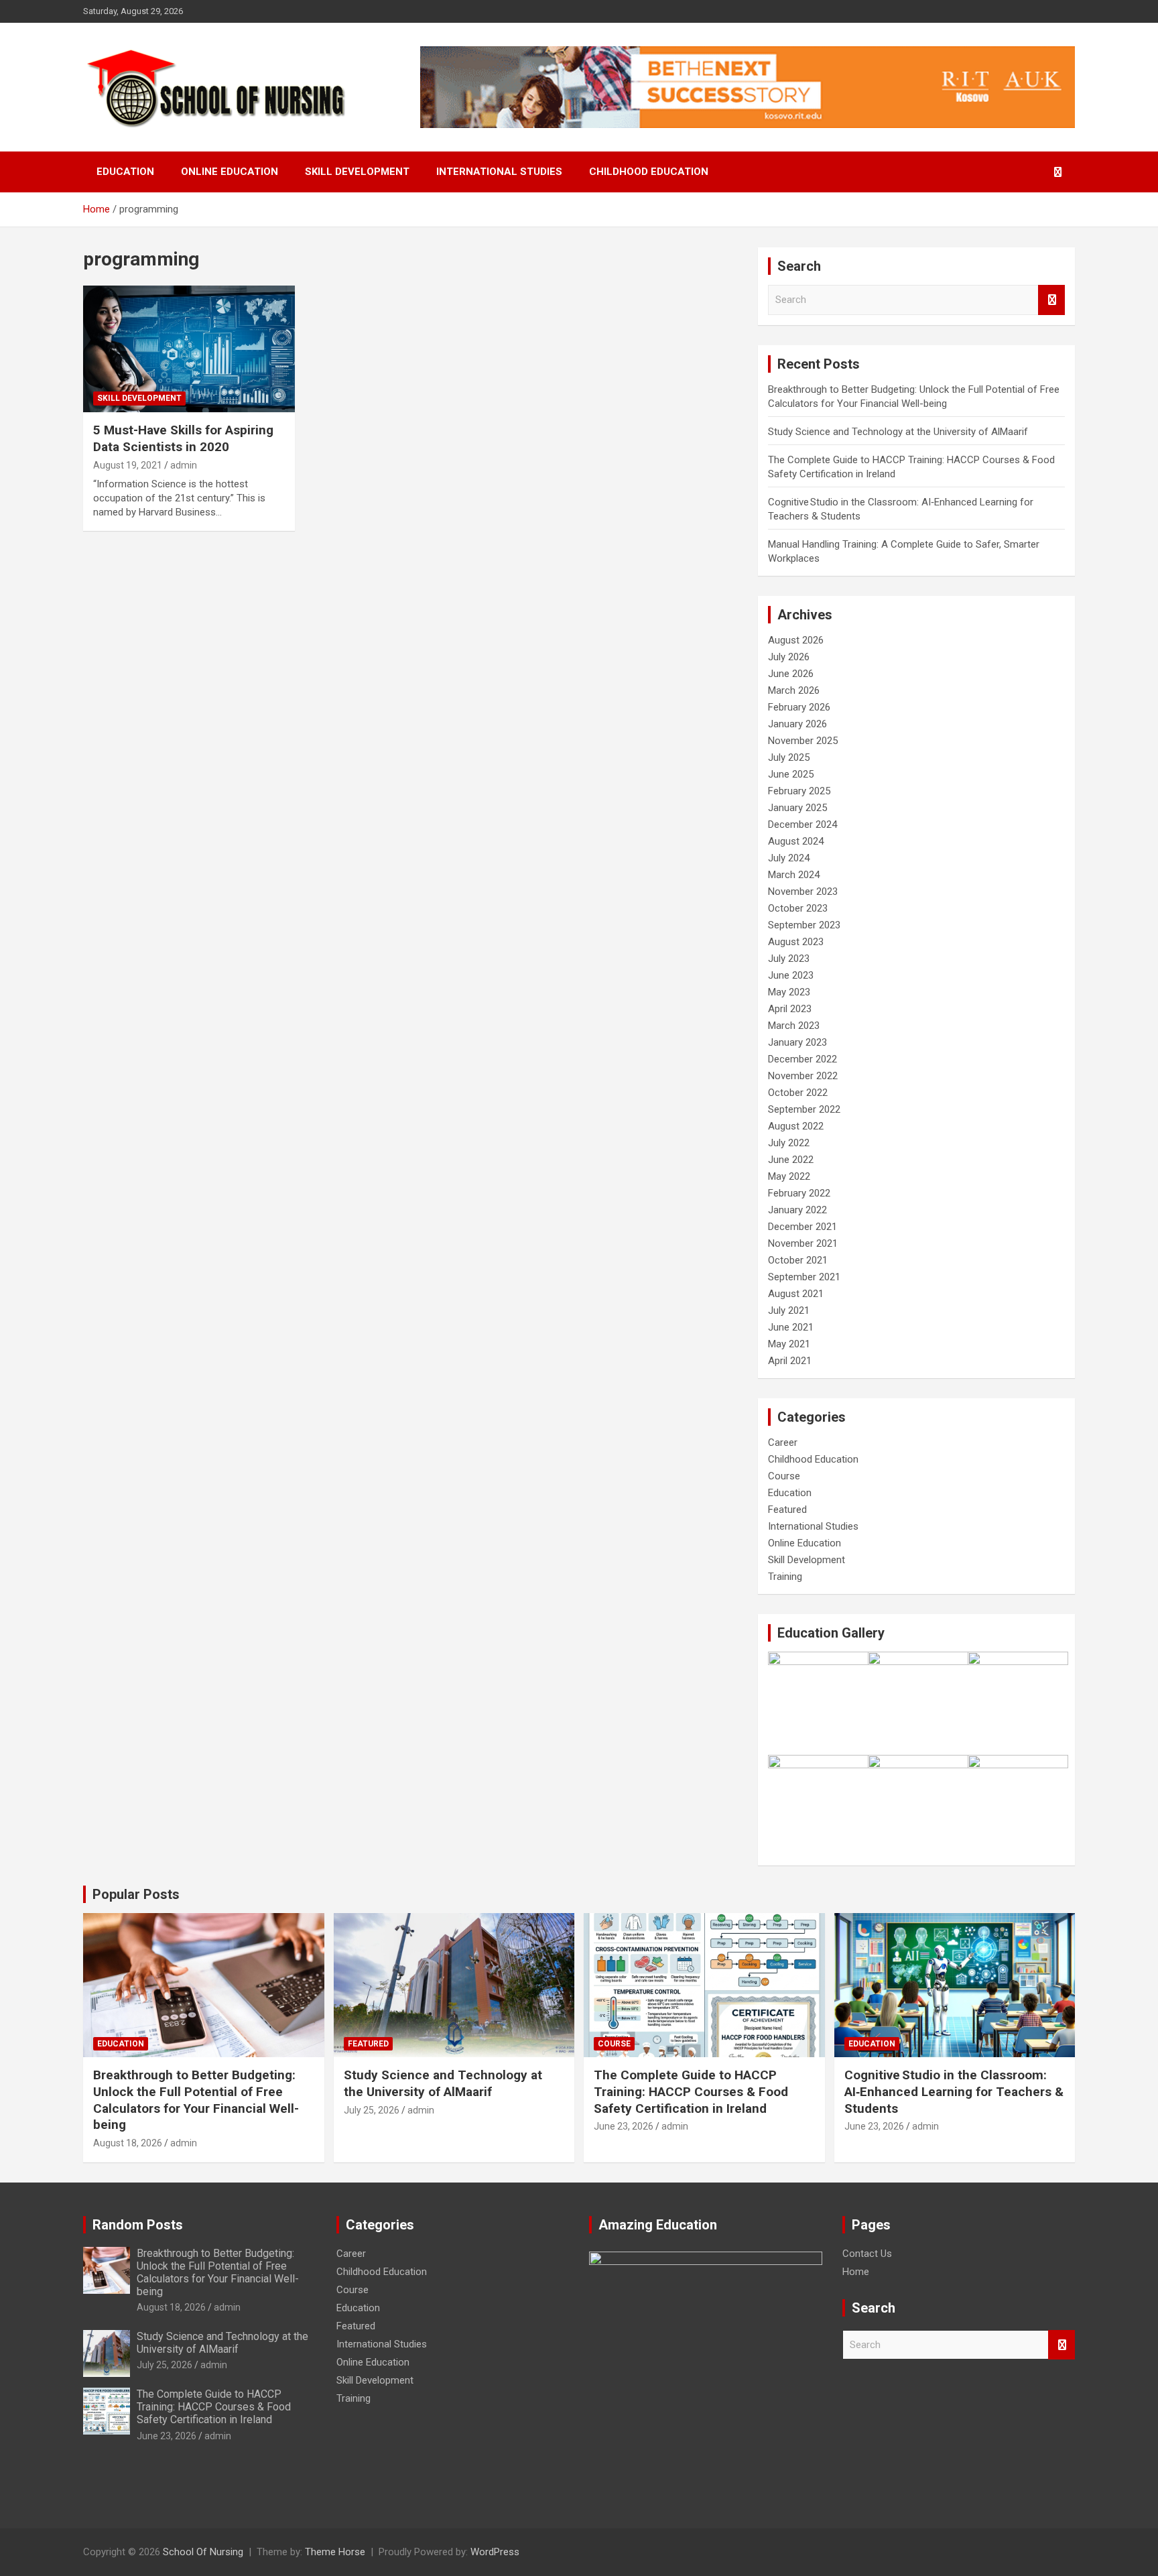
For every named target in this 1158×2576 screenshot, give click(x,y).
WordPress (495, 2552)
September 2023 (804, 925)
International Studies (499, 172)
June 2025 (791, 774)
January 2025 (797, 808)
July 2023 (789, 959)
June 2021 (791, 1327)
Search (1051, 300)
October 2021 (798, 1260)
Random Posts (138, 2225)
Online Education (230, 172)
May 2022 (789, 1176)
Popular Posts (136, 1894)
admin (184, 465)
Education (125, 172)
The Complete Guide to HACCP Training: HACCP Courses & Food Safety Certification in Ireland (691, 2091)
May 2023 (789, 992)
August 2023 (796, 942)
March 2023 (794, 1026)
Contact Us (867, 2254)
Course (784, 1476)
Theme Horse (335, 2552)
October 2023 (798, 908)
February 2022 (799, 1193)
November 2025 (803, 741)
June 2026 (791, 674)
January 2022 (797, 1210)
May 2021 (789, 1344)
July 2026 (789, 657)
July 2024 (789, 858)
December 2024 (802, 824)
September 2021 (804, 1277)
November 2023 (803, 892)
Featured (787, 1510)
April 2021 (790, 1361)
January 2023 (797, 1042)
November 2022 (803, 1076)
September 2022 (804, 1109)
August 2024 (796, 841)
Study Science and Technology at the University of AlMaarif (898, 432)
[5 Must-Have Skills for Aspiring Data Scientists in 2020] (189, 349)
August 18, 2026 (128, 2143)
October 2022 (798, 1093)
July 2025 (789, 757)
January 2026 (797, 724)
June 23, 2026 (624, 2126)
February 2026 (799, 707)
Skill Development (357, 172)
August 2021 (796, 1294)
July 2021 (789, 1310)
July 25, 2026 (372, 2110)
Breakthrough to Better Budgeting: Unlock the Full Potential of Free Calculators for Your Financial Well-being (196, 2100)
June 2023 (791, 975)
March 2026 (794, 690)
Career (783, 1443)
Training (785, 1577)
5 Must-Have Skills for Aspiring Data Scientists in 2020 (183, 438)
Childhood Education (649, 172)
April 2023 (790, 1009)
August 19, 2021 (128, 465)
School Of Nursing (203, 2552)
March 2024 (794, 875)
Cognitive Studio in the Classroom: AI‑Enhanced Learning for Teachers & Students (954, 2091)
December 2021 (802, 1227)
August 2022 (796, 1126)
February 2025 (799, 791)
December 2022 (802, 1059)
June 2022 (791, 1160)
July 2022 (789, 1143)
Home (856, 2272)
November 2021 (803, 1243)
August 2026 (796, 640)
